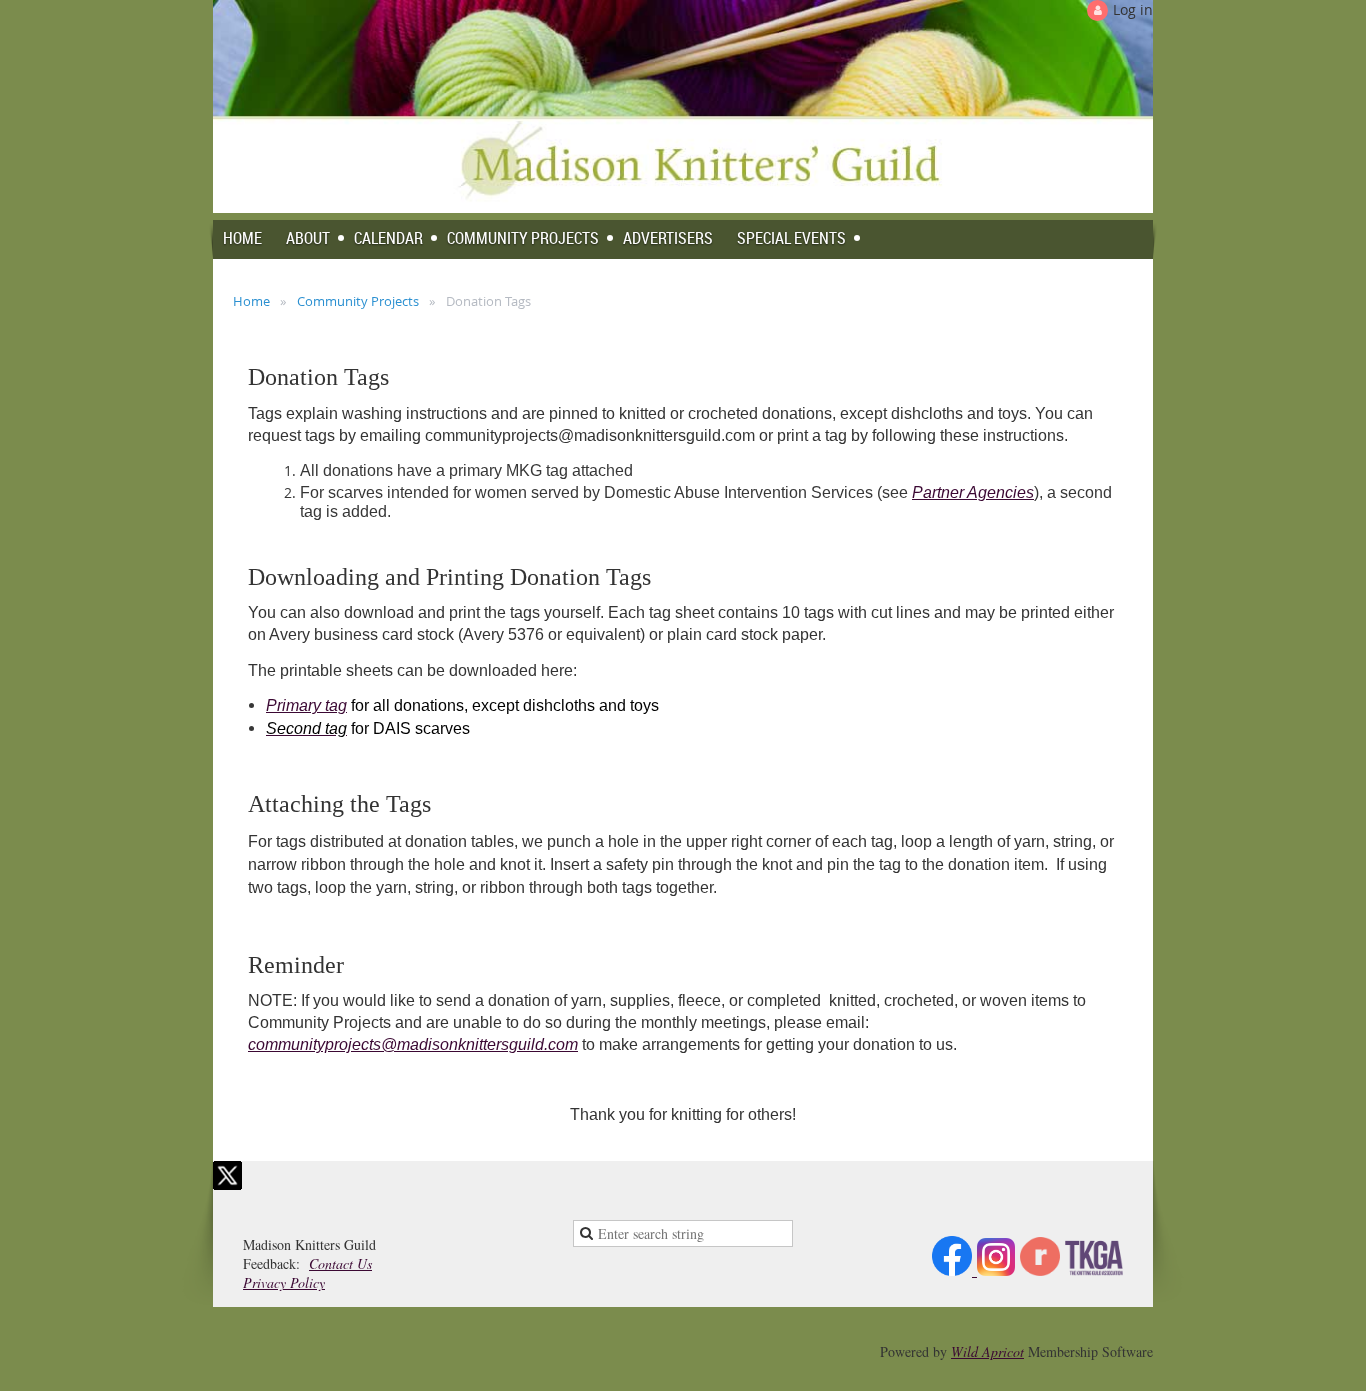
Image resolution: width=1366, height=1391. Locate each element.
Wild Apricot (987, 1351)
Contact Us (340, 1263)
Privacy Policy (284, 1282)
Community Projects (358, 301)
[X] (227, 1175)
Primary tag (306, 705)
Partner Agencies (973, 492)
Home (251, 301)
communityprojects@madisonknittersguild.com (413, 1044)
